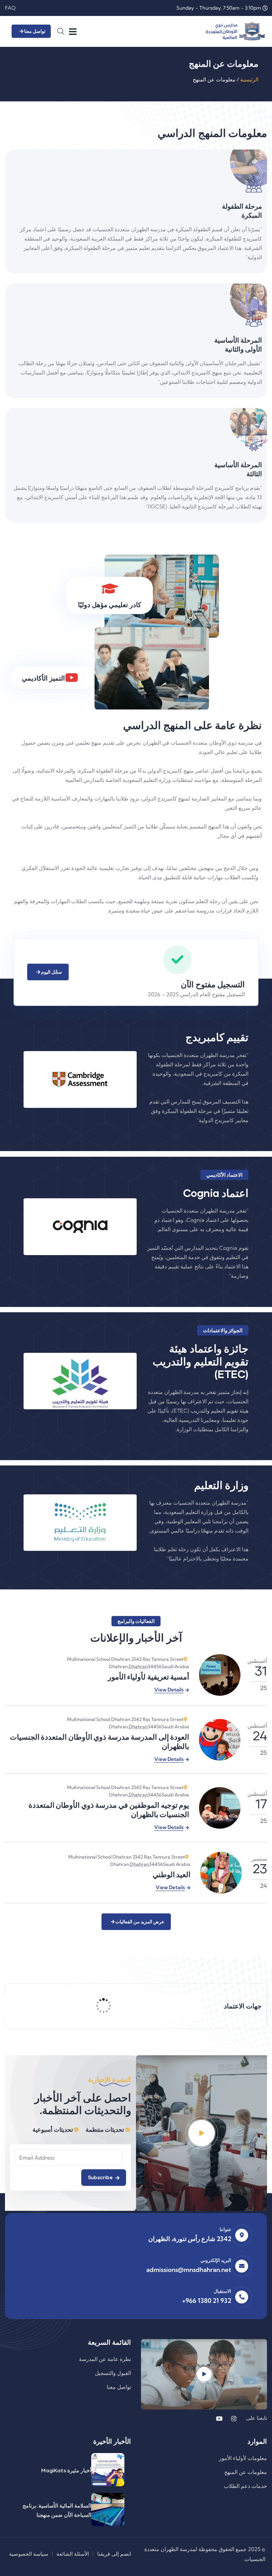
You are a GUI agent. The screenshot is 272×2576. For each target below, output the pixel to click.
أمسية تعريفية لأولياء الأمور (149, 1677)
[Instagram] (234, 2418)
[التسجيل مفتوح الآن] (177, 960)
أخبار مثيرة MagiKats (66, 2470)
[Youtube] (219, 2418)
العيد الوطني (172, 1874)
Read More (23, 271)
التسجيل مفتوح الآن (213, 984)
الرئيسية (249, 79)
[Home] (235, 31)
